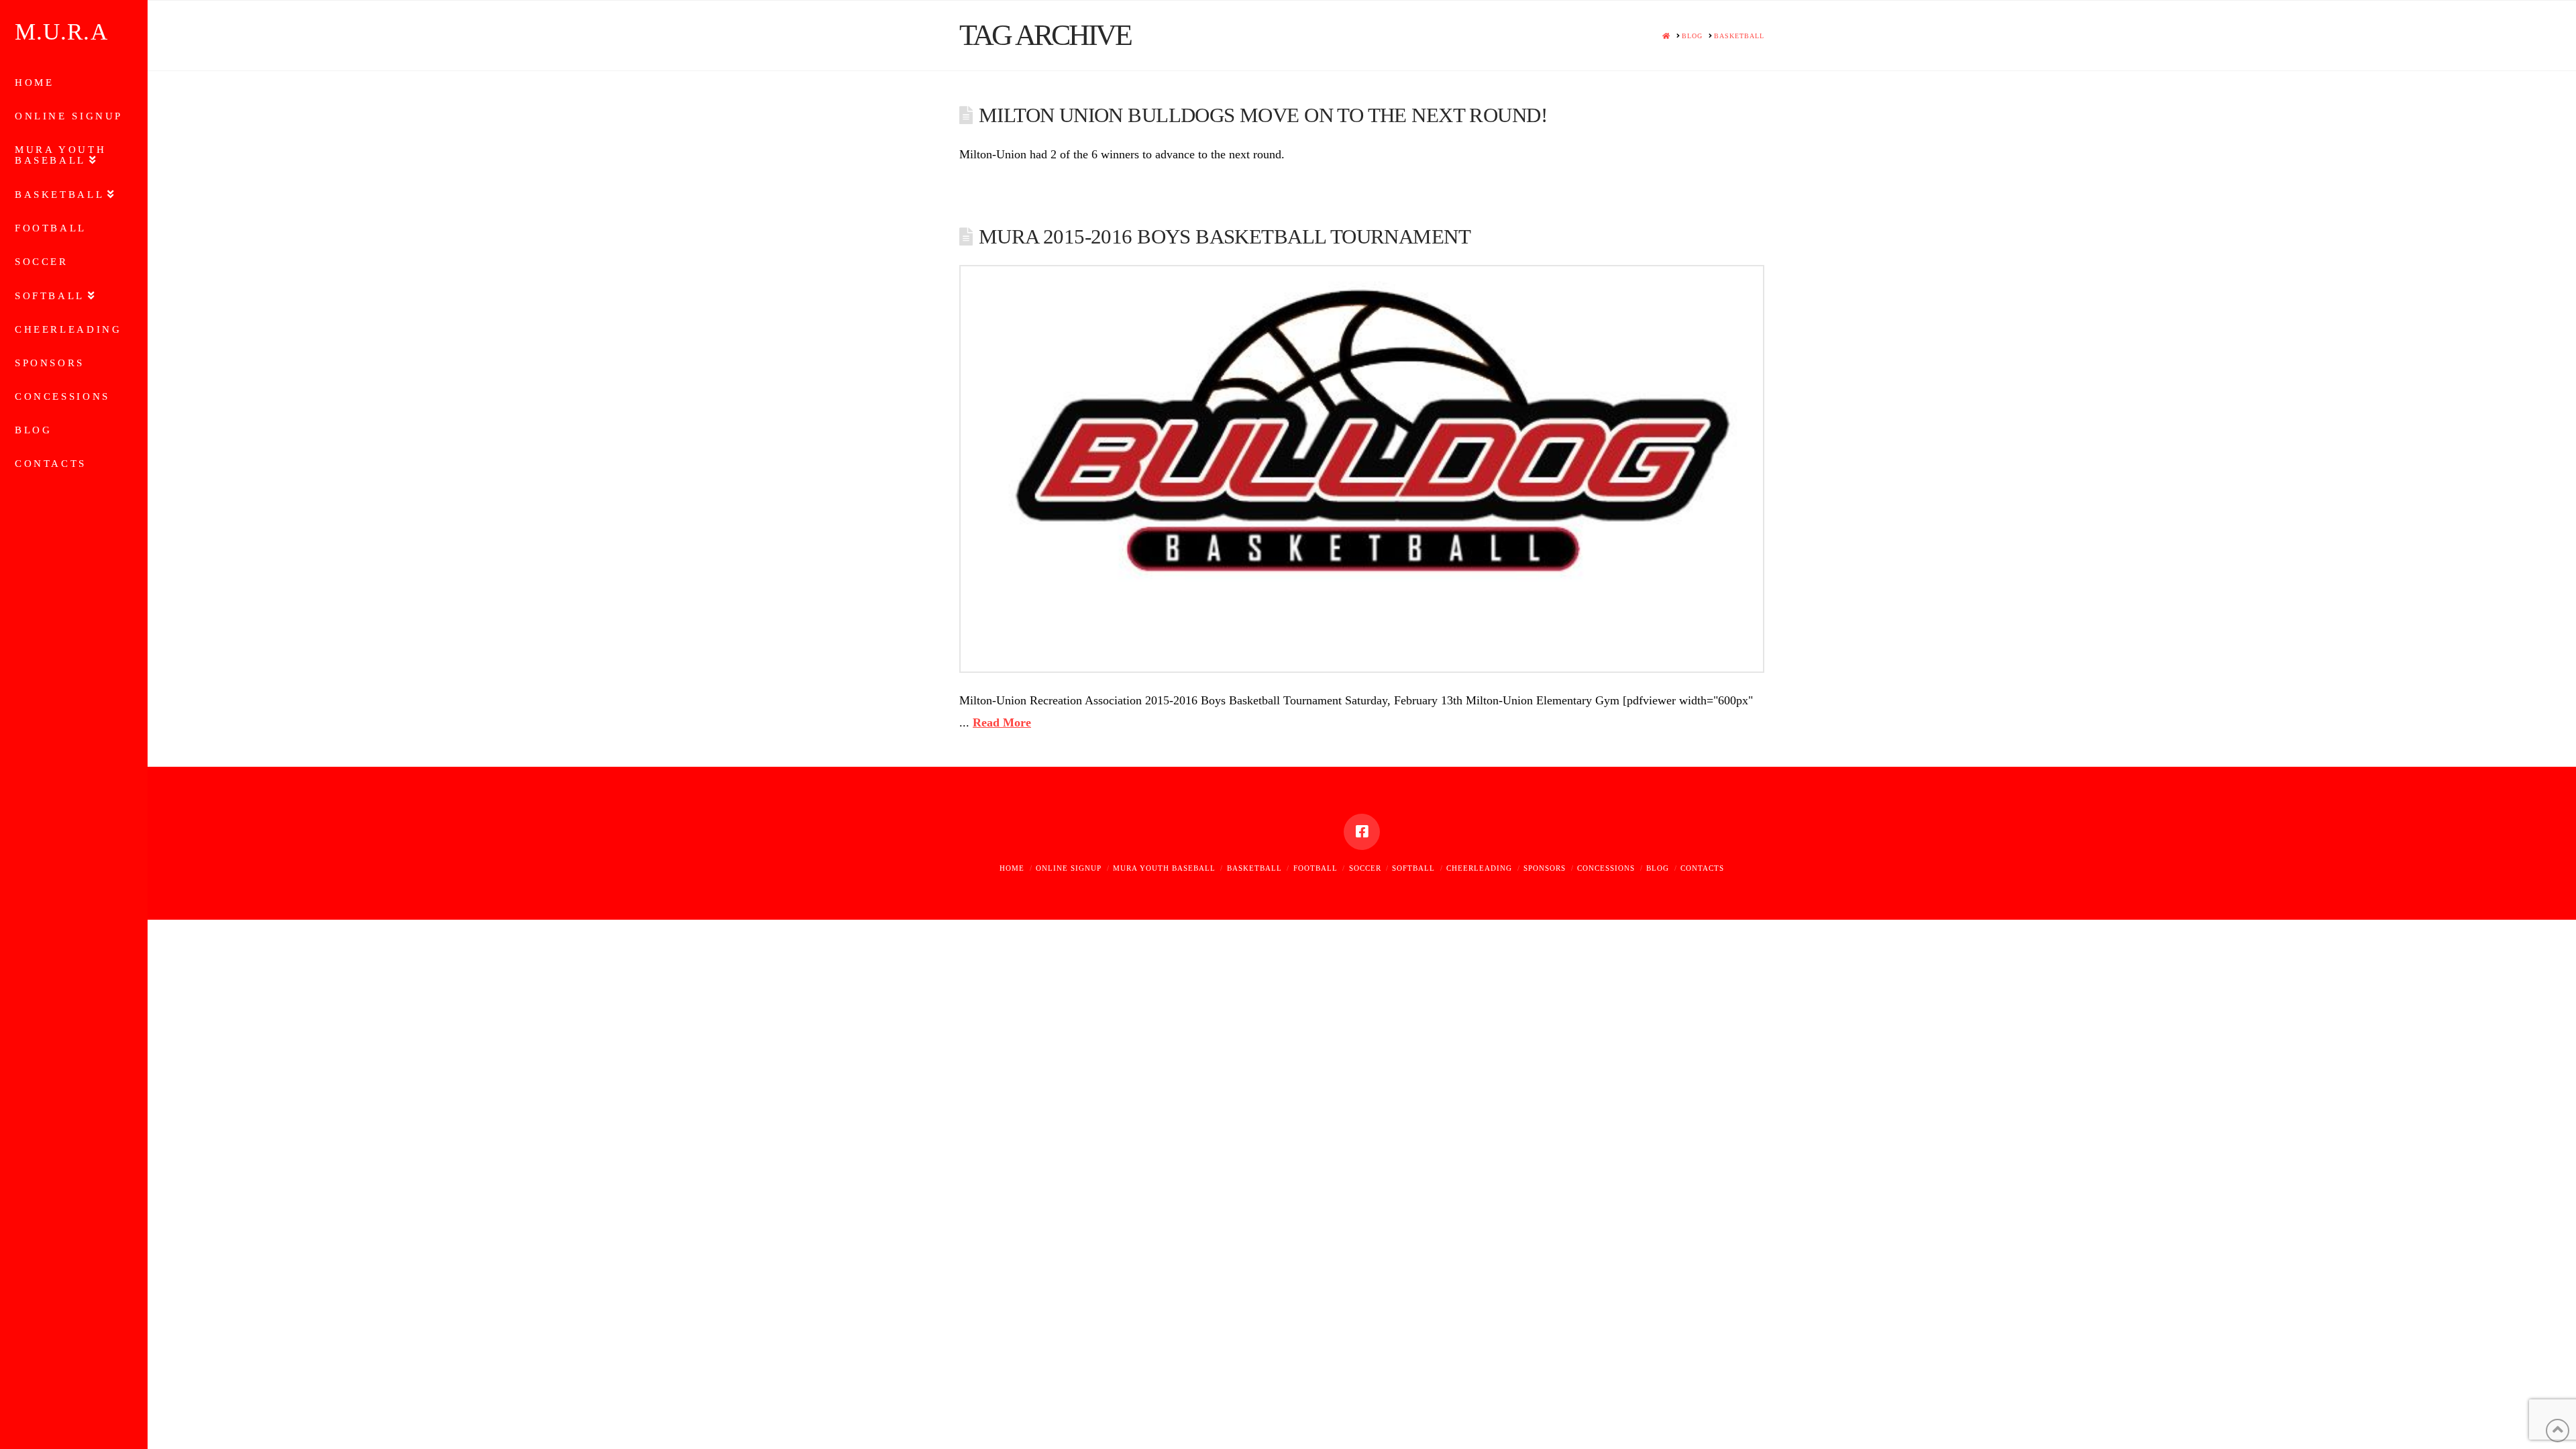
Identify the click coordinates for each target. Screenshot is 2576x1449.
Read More (1002, 722)
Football (1316, 868)
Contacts (1702, 868)
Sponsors (1545, 868)
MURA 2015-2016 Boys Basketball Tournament (1225, 237)
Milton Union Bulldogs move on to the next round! (1263, 115)
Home (1012, 868)
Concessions (1606, 868)
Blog (1658, 868)
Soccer (1365, 868)
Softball (1413, 868)
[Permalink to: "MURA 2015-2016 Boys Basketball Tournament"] (1362, 469)
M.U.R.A (61, 32)
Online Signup (1069, 868)
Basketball (1254, 868)
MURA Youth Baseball (1164, 868)
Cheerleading (1479, 868)
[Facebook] (1362, 832)
